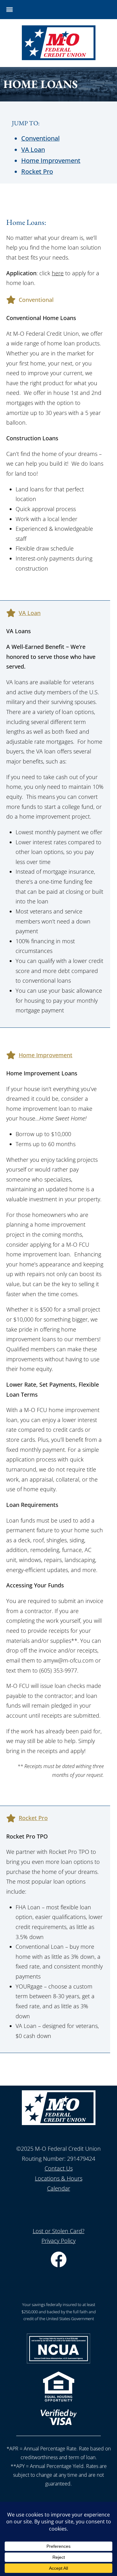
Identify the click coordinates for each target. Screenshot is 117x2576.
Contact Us (59, 2168)
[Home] (59, 58)
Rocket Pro (37, 171)
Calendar (59, 2188)
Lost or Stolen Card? (59, 2231)
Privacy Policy (58, 2241)
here (58, 273)
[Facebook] (59, 2265)
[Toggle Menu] (10, 10)
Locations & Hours (59, 2178)
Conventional (40, 138)
